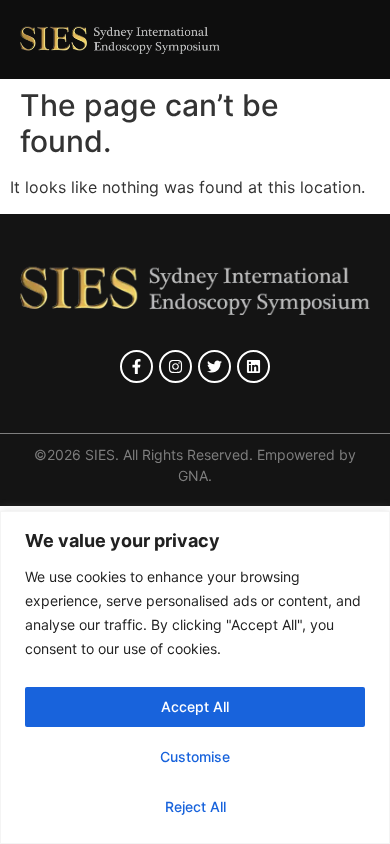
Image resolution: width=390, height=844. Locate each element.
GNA (193, 475)
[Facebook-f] (136, 366)
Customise (195, 756)
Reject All (195, 806)
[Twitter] (214, 366)
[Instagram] (175, 366)
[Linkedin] (253, 366)
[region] (195, 677)
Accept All (195, 706)
